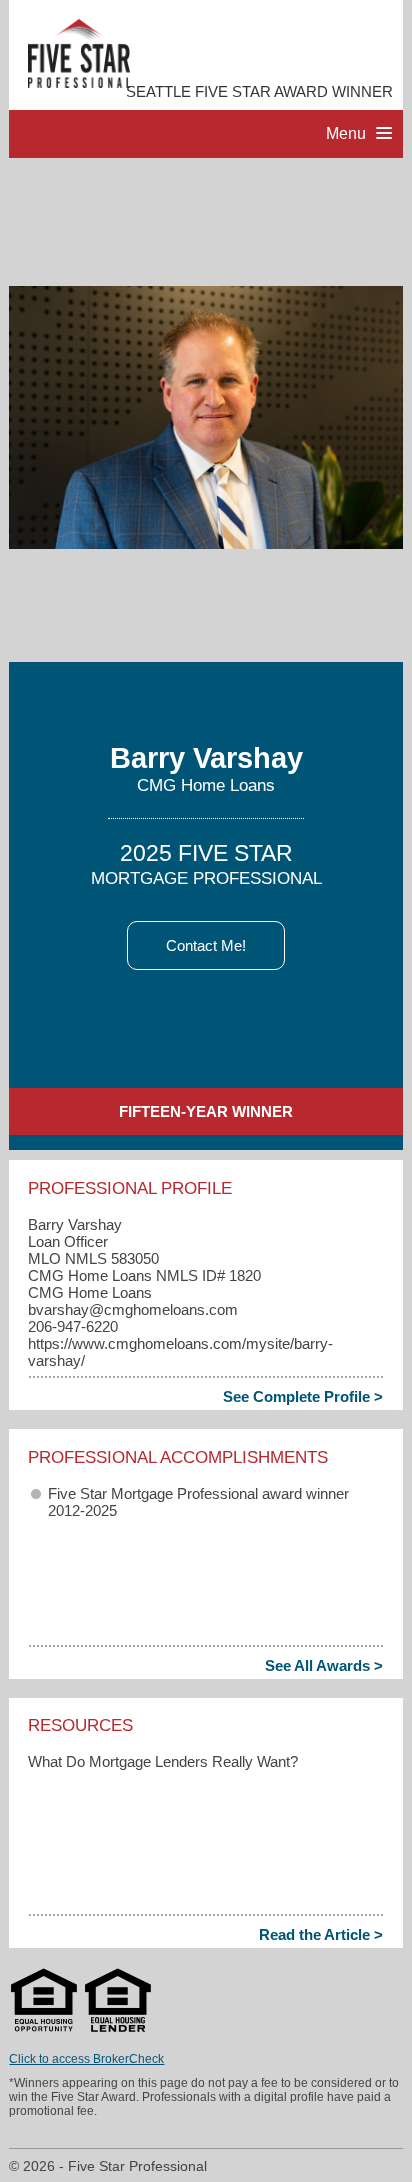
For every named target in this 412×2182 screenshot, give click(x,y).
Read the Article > (321, 1934)
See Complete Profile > (303, 1396)
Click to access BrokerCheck (86, 2059)
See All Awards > (324, 1665)
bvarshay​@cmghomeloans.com (133, 1309)
